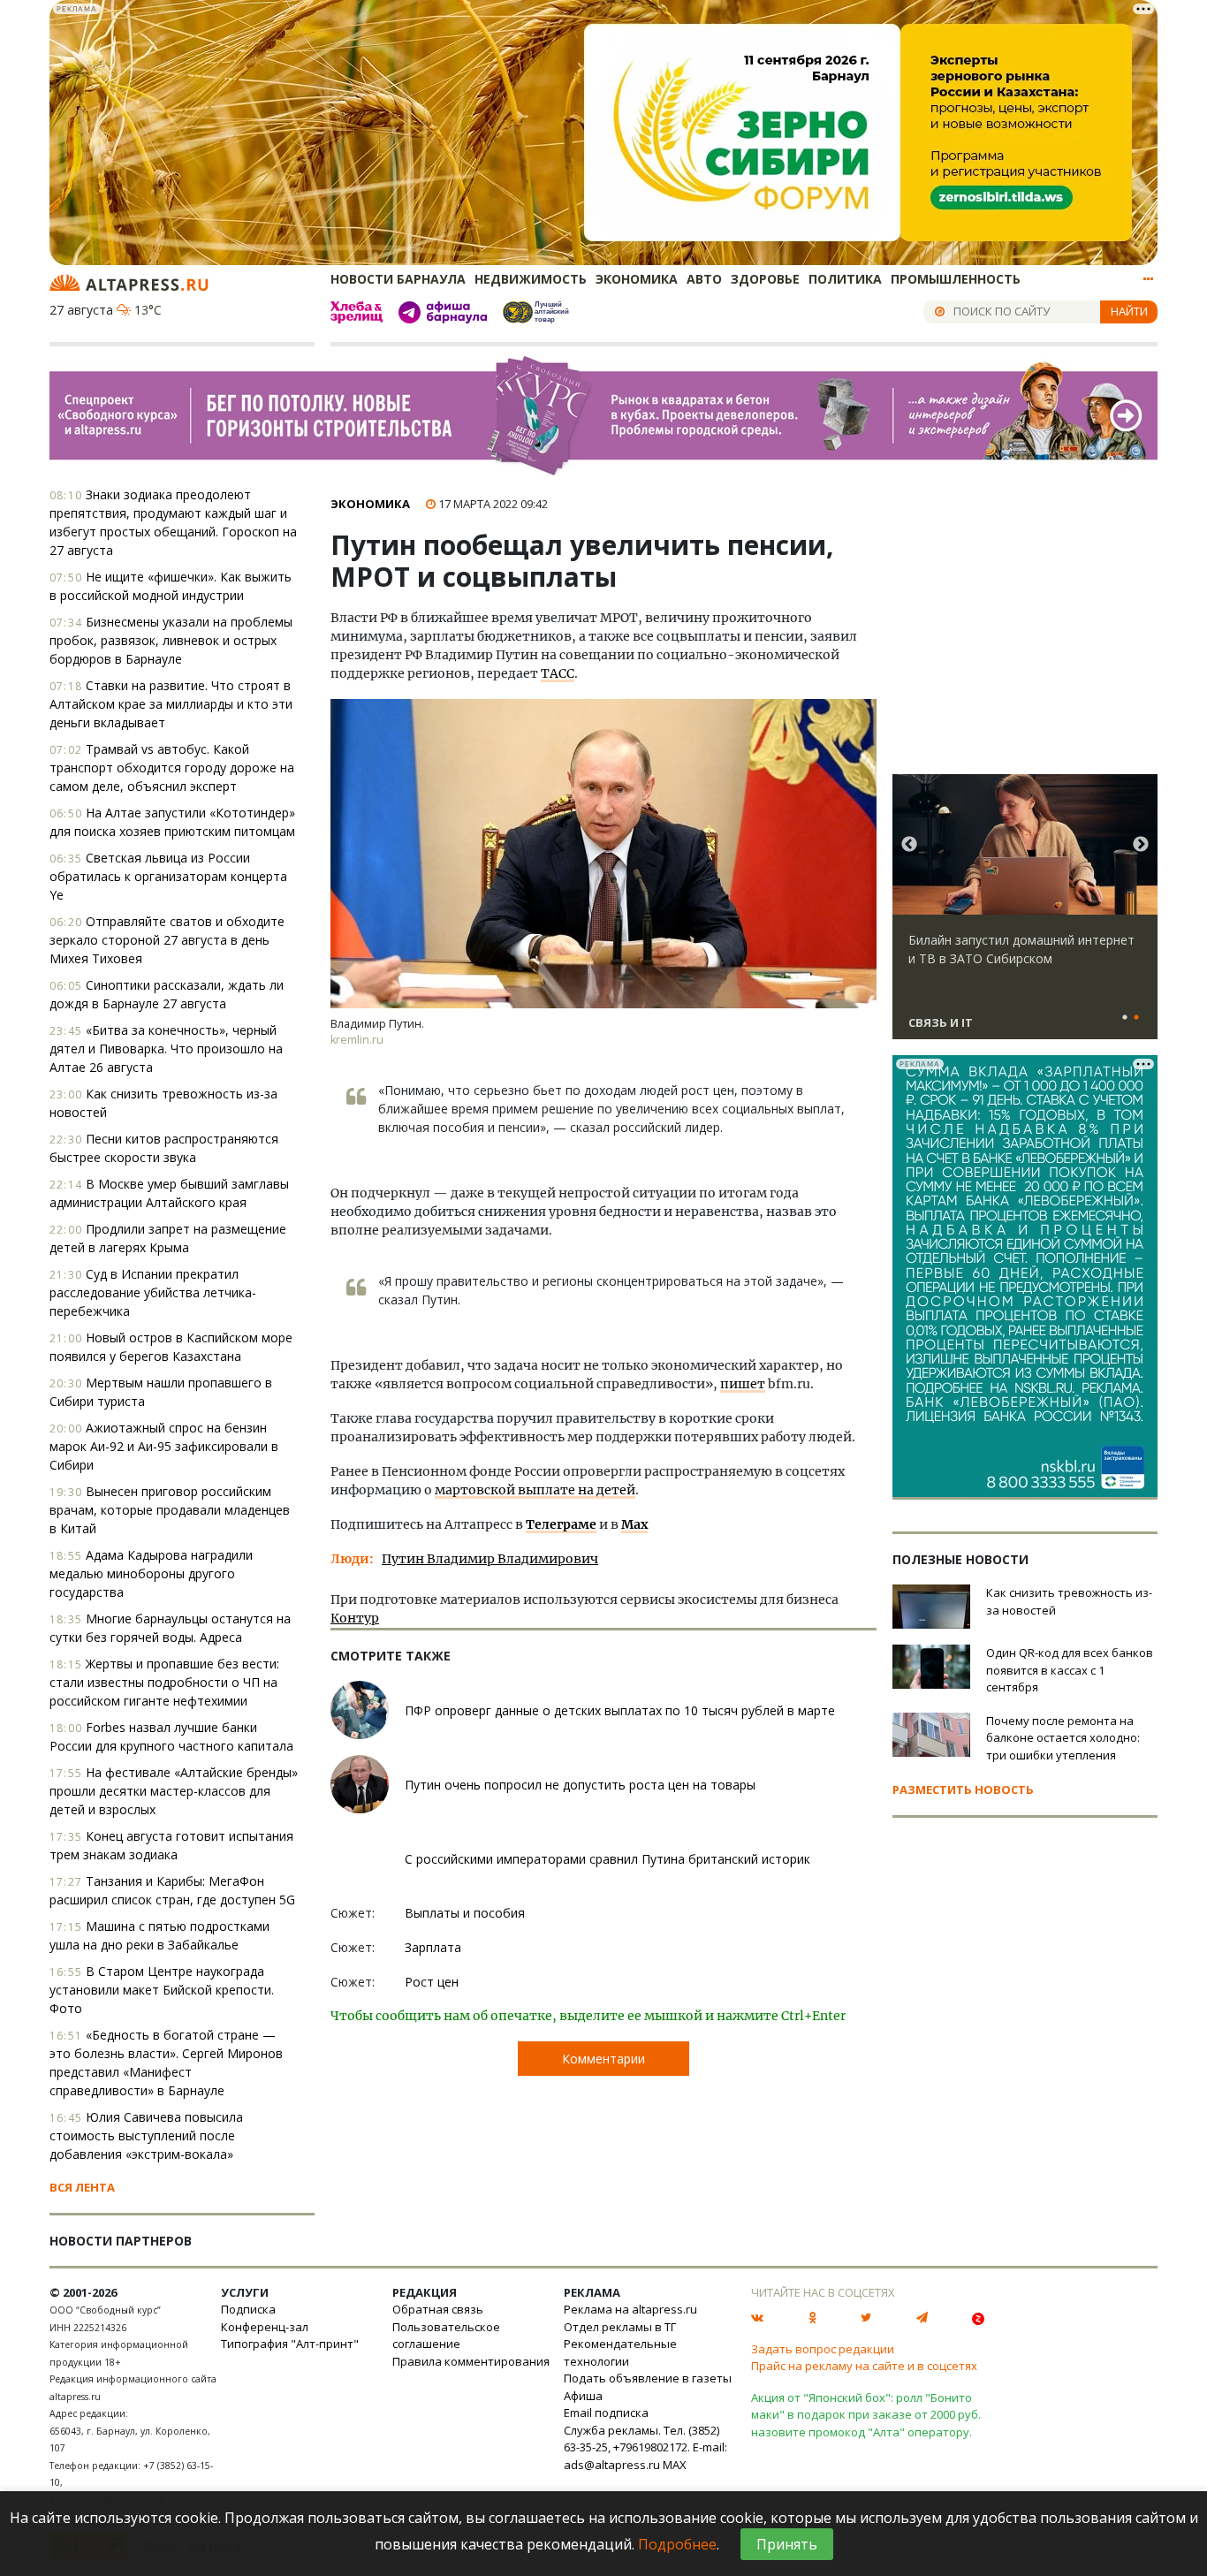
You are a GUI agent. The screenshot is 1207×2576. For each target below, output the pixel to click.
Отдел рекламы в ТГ (620, 2327)
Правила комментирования (471, 2361)
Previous (909, 845)
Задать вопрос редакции (823, 2349)
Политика (845, 279)
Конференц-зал (265, 2327)
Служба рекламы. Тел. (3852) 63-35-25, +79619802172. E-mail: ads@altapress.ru (645, 2447)
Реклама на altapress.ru (630, 2309)
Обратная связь (438, 2309)
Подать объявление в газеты (648, 2378)
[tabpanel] (1025, 915)
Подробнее (677, 2544)
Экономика (637, 279)
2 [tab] (1136, 1018)
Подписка (248, 2309)
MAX (675, 2465)
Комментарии (603, 2059)
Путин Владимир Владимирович (490, 1559)
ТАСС (558, 673)
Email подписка (606, 2413)
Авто (704, 279)
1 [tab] (1125, 1018)
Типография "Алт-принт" (290, 2344)
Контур (355, 1618)
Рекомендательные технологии (620, 2352)
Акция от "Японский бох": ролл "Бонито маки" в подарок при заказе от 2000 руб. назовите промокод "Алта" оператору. (866, 2415)
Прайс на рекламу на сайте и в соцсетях (864, 2366)
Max (634, 1524)
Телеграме (561, 1524)
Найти (1129, 311)
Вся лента (82, 2187)
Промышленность (956, 279)
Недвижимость (531, 279)
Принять (787, 2544)
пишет (743, 1384)
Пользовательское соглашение (446, 2336)
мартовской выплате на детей (535, 1490)
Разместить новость (963, 1790)
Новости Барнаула (398, 279)
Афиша (583, 2396)
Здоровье (765, 279)
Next (1141, 845)
